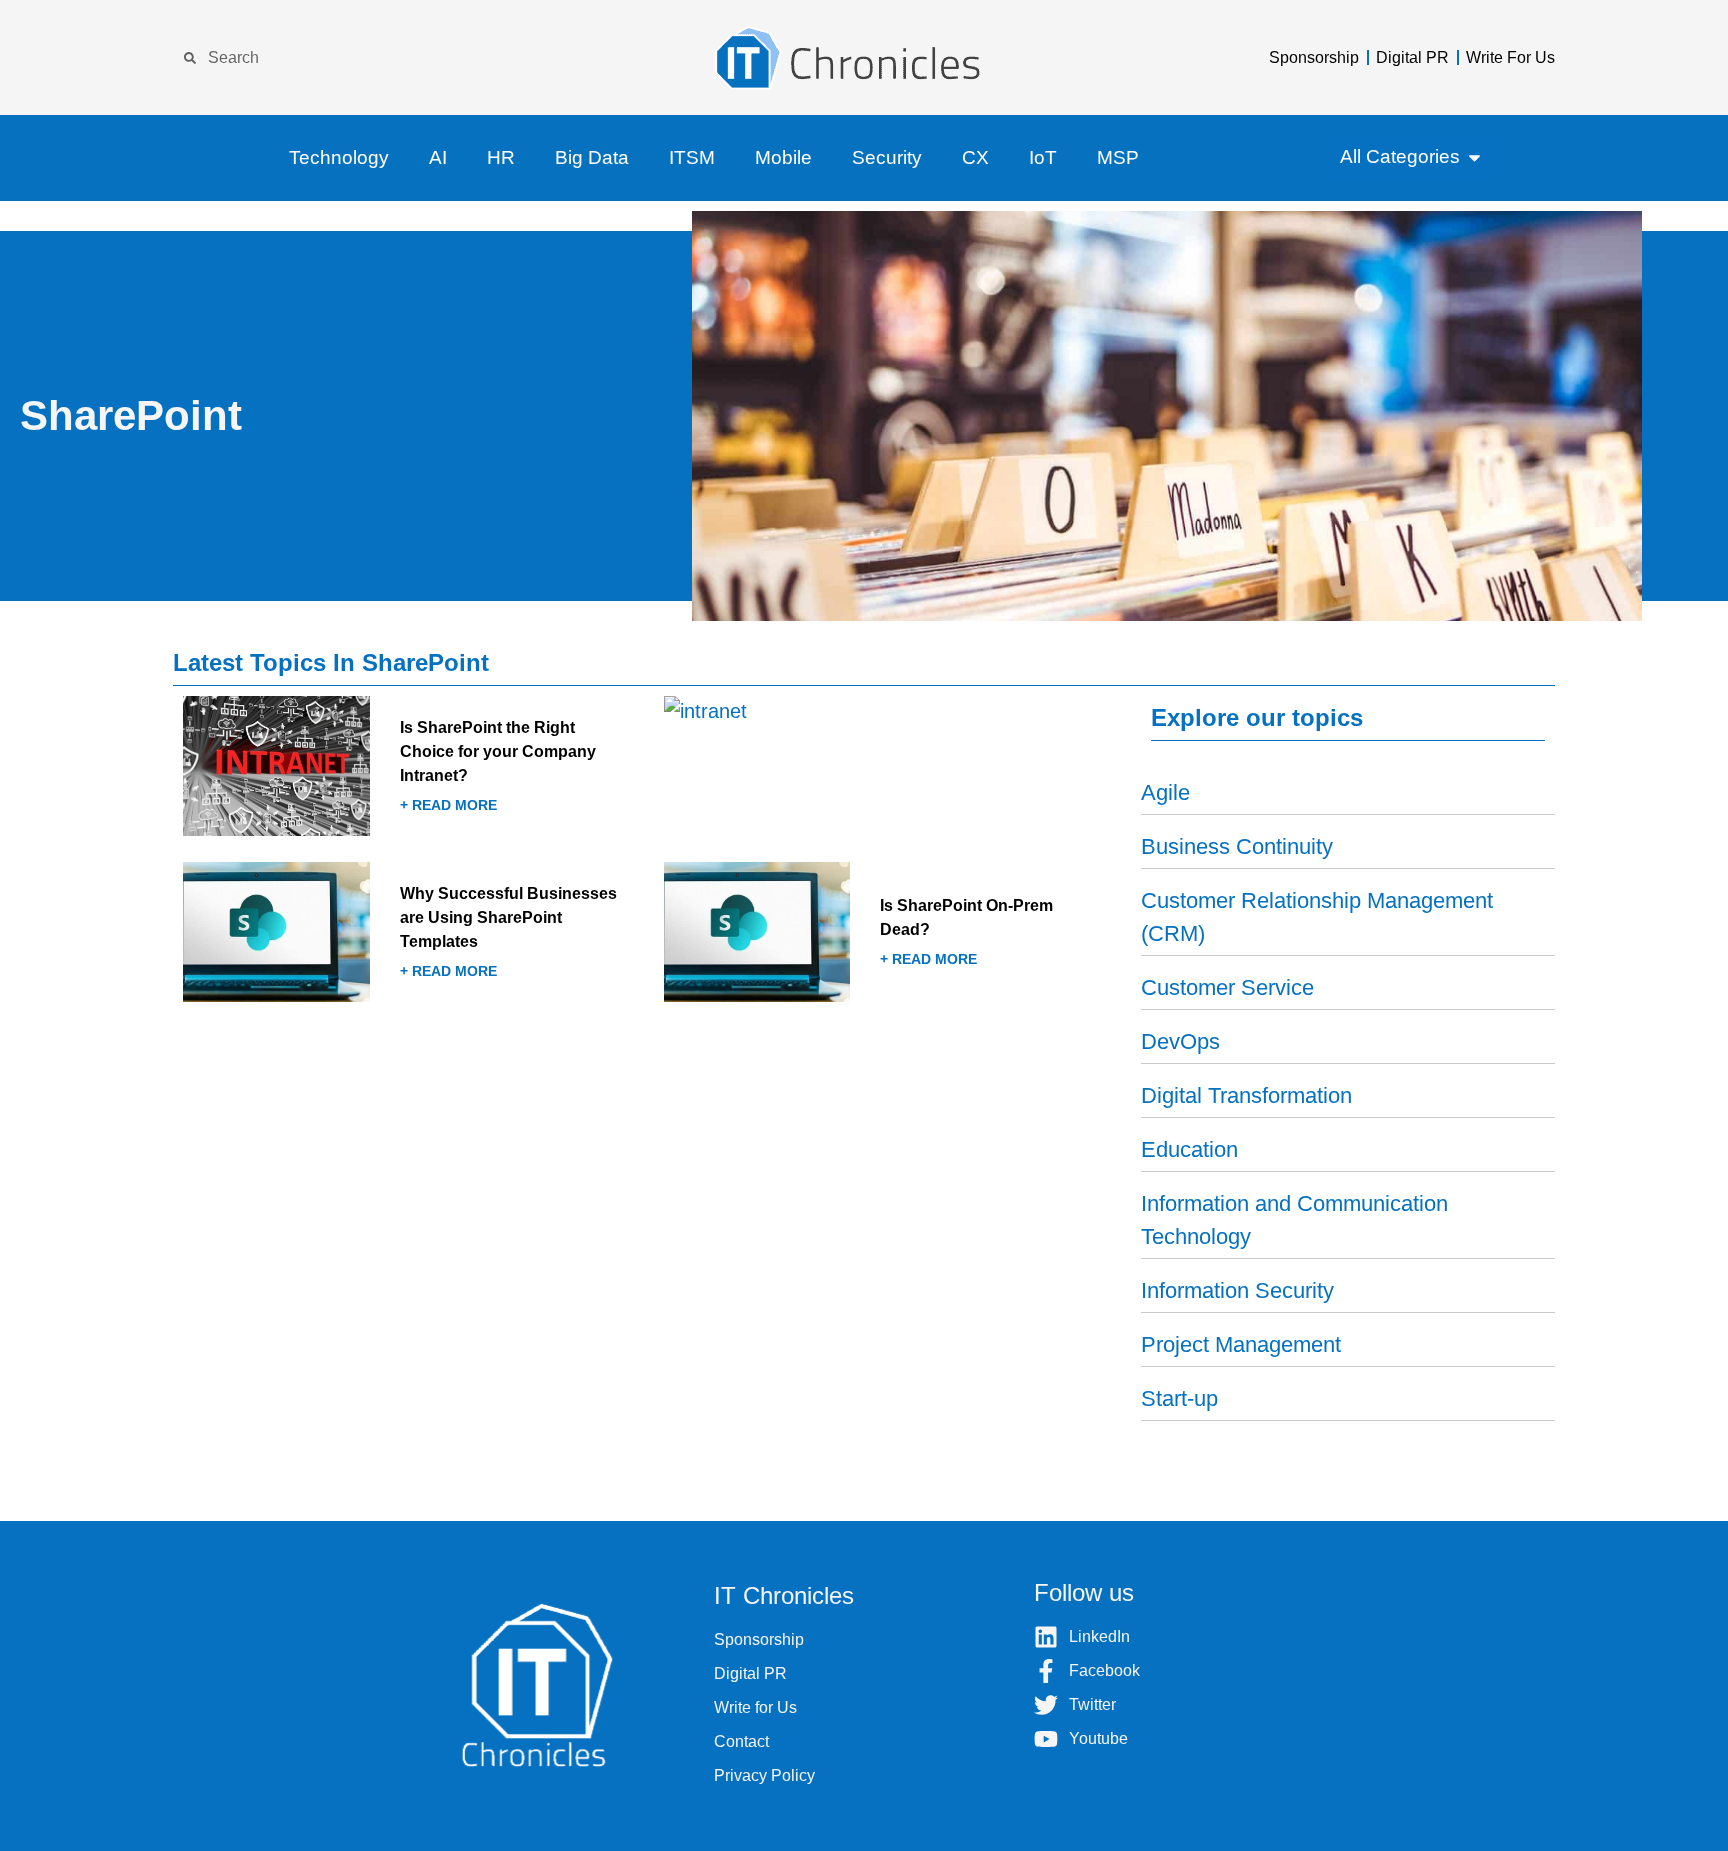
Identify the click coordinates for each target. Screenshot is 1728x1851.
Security (887, 157)
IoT (1043, 157)
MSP (1118, 157)
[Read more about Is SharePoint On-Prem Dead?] (897, 938)
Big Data (592, 157)
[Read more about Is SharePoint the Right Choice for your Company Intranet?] (416, 772)
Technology (339, 157)
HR (501, 157)
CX (975, 157)
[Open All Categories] (1474, 157)
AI (438, 157)
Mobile (783, 157)
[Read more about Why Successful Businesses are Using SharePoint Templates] (416, 938)
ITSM (692, 157)
